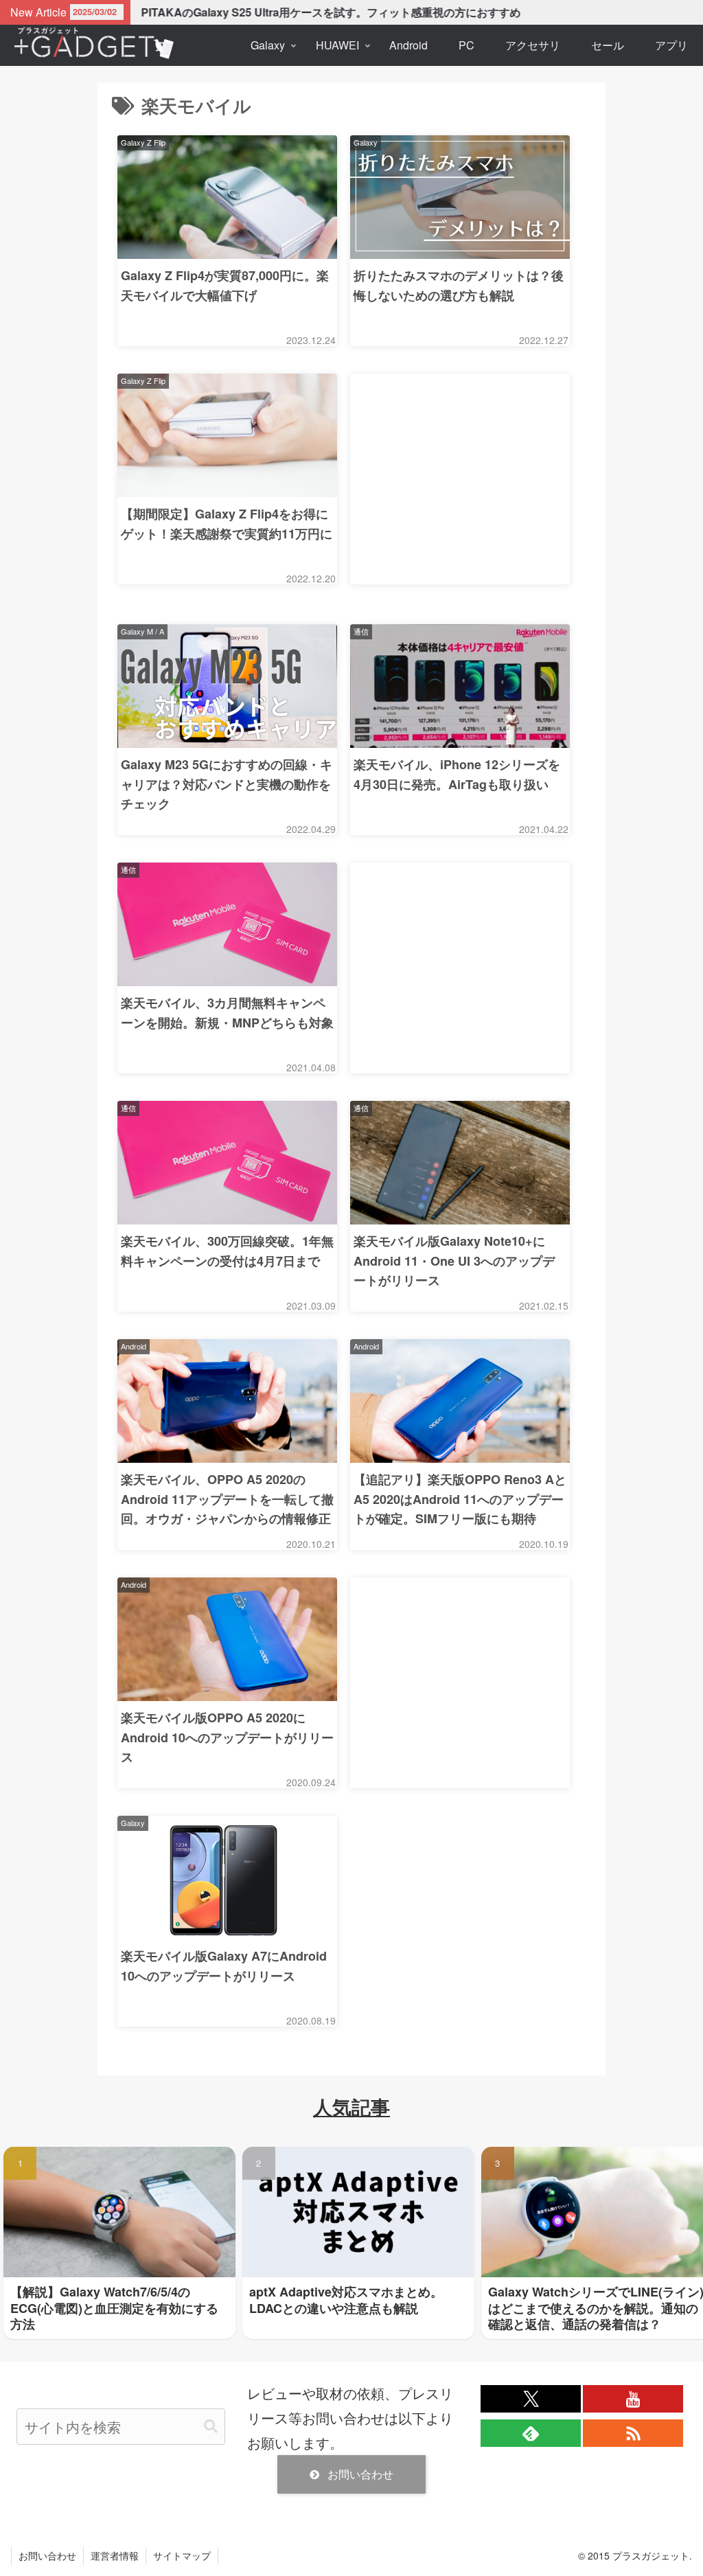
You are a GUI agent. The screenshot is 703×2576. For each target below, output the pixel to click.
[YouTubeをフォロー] (633, 2399)
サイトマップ (182, 2555)
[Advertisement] (460, 479)
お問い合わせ (360, 2474)
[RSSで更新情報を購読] (633, 2433)
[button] (211, 2427)
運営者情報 (115, 2555)
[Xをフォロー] (531, 2399)
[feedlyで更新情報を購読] (531, 2433)
